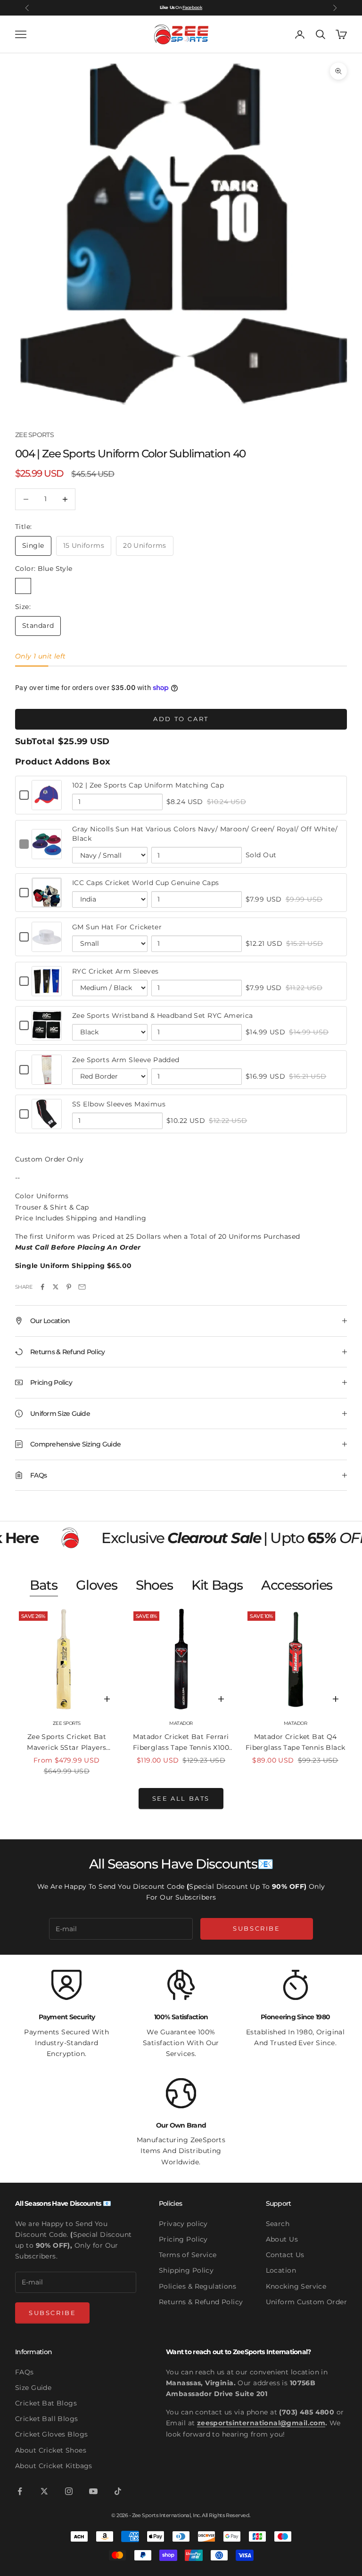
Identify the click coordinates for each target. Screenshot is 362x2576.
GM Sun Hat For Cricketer (117, 927)
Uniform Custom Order (306, 2302)
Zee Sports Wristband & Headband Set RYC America (163, 1016)
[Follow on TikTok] (118, 2491)
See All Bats (181, 1798)
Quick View (47, 804)
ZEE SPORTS (34, 435)
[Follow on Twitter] (44, 2491)
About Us (282, 2239)
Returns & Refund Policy (201, 2302)
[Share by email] (82, 1287)
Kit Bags (217, 1585)
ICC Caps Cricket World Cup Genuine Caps (145, 883)
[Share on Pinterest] (69, 1287)
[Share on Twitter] (56, 1287)
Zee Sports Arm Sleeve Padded (126, 1060)
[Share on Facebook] (42, 1287)
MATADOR (181, 1723)
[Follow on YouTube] (93, 2491)
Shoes (154, 1585)
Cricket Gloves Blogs (51, 2434)
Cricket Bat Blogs (46, 2403)
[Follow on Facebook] (20, 2491)
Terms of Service (188, 2255)
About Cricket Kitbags (54, 2466)
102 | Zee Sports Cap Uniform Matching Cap (148, 785)
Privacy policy (183, 2224)
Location (281, 2270)
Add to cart (181, 719)
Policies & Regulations (197, 2286)
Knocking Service (296, 2286)
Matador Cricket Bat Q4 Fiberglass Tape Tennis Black (296, 1742)
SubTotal (35, 741)
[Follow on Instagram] (69, 2491)
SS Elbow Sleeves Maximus (119, 1104)
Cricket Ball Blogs (47, 2419)
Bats (43, 1585)
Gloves (96, 1585)
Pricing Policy (183, 2239)
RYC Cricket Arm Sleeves (115, 971)
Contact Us (285, 2255)
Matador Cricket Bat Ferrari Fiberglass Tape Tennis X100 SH (181, 1743)
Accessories (297, 1585)
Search (278, 2224)
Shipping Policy (186, 2270)
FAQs (25, 2372)
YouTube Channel (184, 7)
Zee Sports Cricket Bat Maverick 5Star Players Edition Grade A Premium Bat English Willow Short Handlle (66, 1743)
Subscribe (256, 1928)
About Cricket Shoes (51, 2450)
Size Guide (33, 2388)
